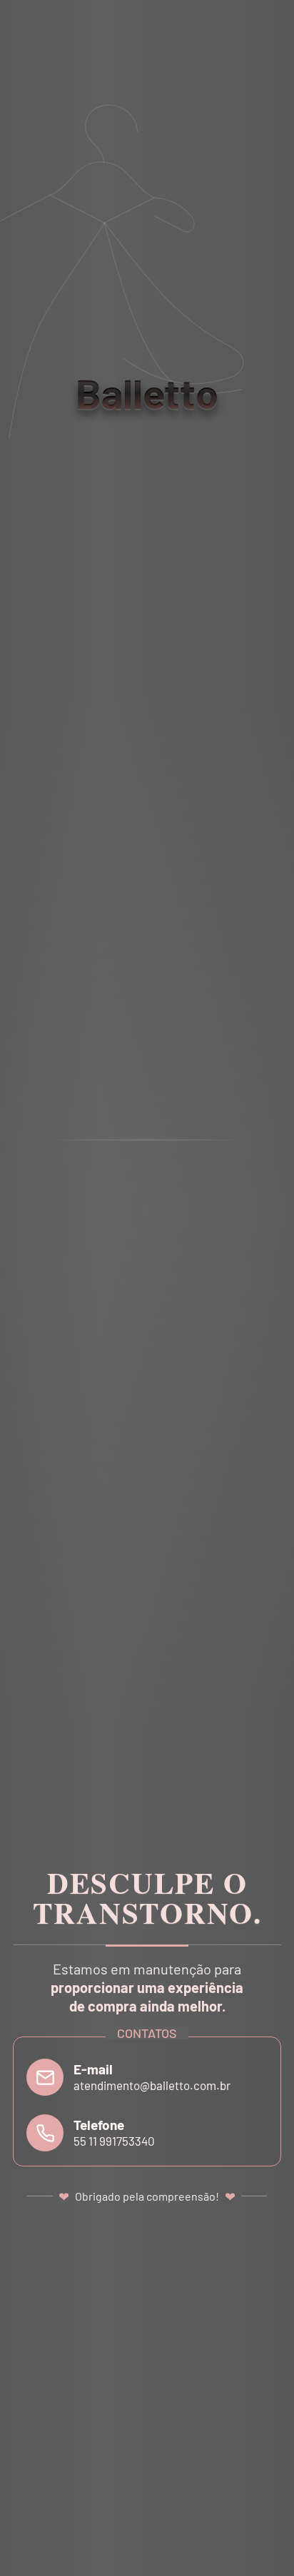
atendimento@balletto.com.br (152, 2085)
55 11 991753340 (114, 2141)
